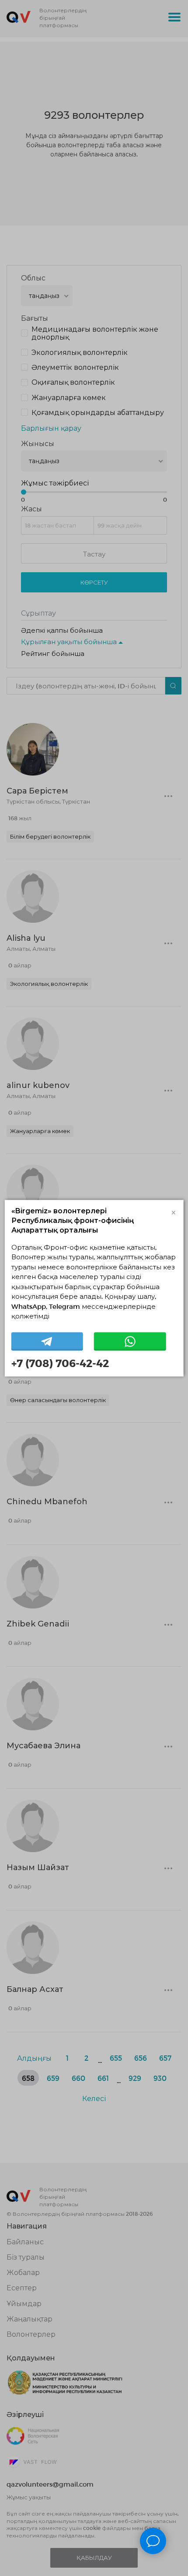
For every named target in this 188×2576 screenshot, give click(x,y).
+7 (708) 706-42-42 (60, 1363)
